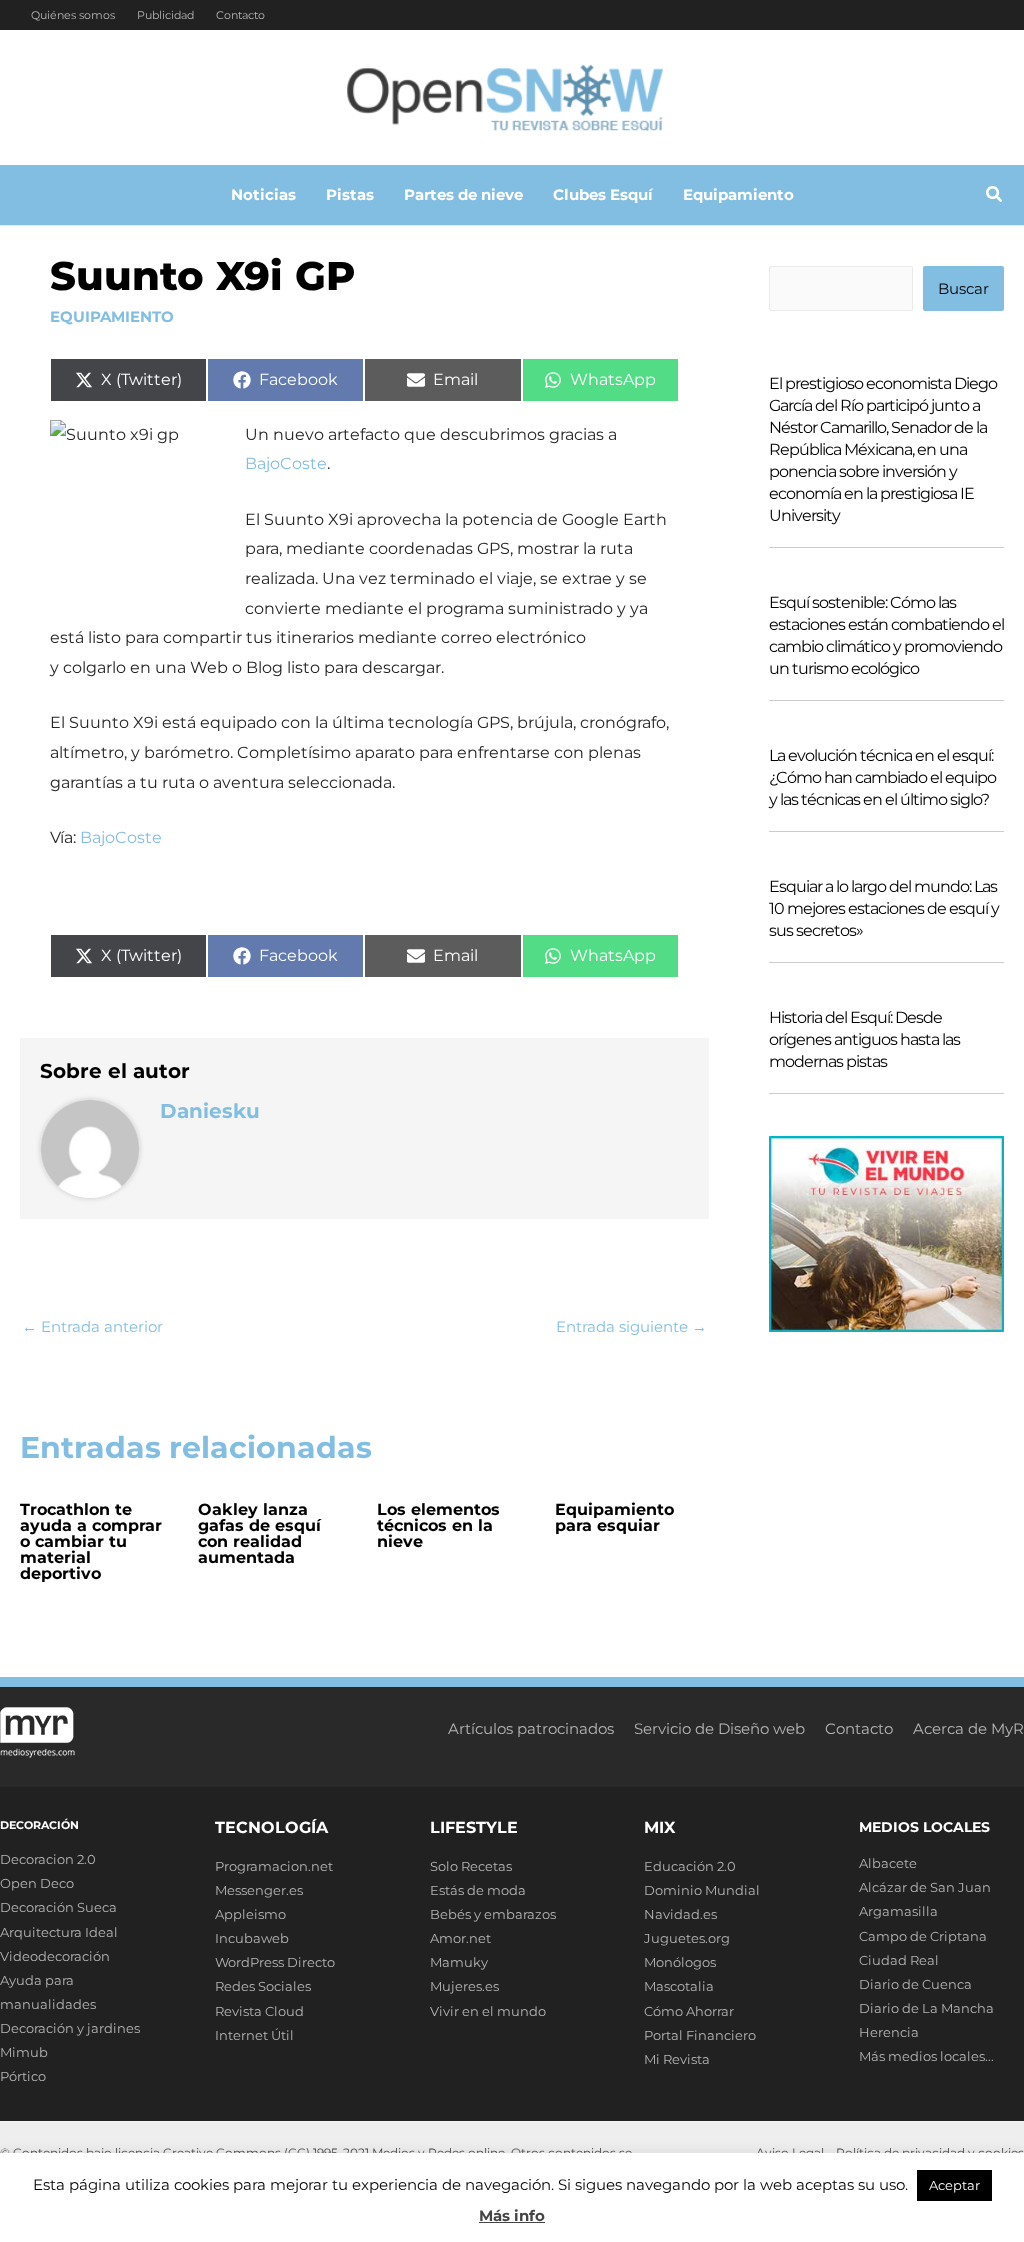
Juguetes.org (687, 1938)
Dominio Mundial (702, 1890)
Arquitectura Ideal (59, 1932)
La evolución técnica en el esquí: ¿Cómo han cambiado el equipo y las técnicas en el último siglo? (882, 777)
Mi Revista (677, 2059)
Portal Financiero (700, 2035)
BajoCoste (286, 463)
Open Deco (37, 1883)
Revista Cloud (259, 2011)
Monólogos (680, 1962)
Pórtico (23, 2076)
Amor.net (460, 1938)
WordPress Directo (275, 1962)
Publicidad (165, 15)
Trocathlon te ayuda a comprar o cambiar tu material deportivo (91, 1541)
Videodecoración (55, 1956)
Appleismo (250, 1914)
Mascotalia (679, 1986)
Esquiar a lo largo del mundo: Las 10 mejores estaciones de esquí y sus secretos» (884, 908)
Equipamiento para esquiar (614, 1517)
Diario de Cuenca (915, 1984)
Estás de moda (478, 1890)
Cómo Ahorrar (689, 2011)
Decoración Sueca (58, 1907)
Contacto (240, 15)
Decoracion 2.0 (48, 1859)
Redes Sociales (263, 1986)
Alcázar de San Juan (925, 1887)
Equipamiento (112, 316)
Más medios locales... (926, 2056)
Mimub (24, 2052)
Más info (512, 2215)
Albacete (888, 1863)
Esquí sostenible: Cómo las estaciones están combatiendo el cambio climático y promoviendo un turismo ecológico (886, 635)
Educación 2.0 (690, 1866)
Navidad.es (680, 1914)
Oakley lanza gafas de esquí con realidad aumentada (259, 1533)
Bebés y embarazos (493, 1914)
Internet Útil (254, 2035)
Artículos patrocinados (531, 1728)
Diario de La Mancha (926, 2008)
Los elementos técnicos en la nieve (438, 1525)
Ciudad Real (899, 1960)
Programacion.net (274, 1866)
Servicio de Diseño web (719, 1728)
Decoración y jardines (70, 2028)
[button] (995, 197)
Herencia (889, 2032)
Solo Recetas (471, 1866)
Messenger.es (259, 1890)
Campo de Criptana (923, 1936)
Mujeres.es (464, 1986)
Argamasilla (898, 1911)
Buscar (963, 288)
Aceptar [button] (954, 2185)
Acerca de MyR (968, 1728)
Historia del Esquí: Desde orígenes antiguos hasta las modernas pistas (864, 1039)
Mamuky (459, 1962)
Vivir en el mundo (488, 2011)
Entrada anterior (92, 1326)
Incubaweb (252, 1938)
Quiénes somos (73, 15)
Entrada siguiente (631, 1326)
